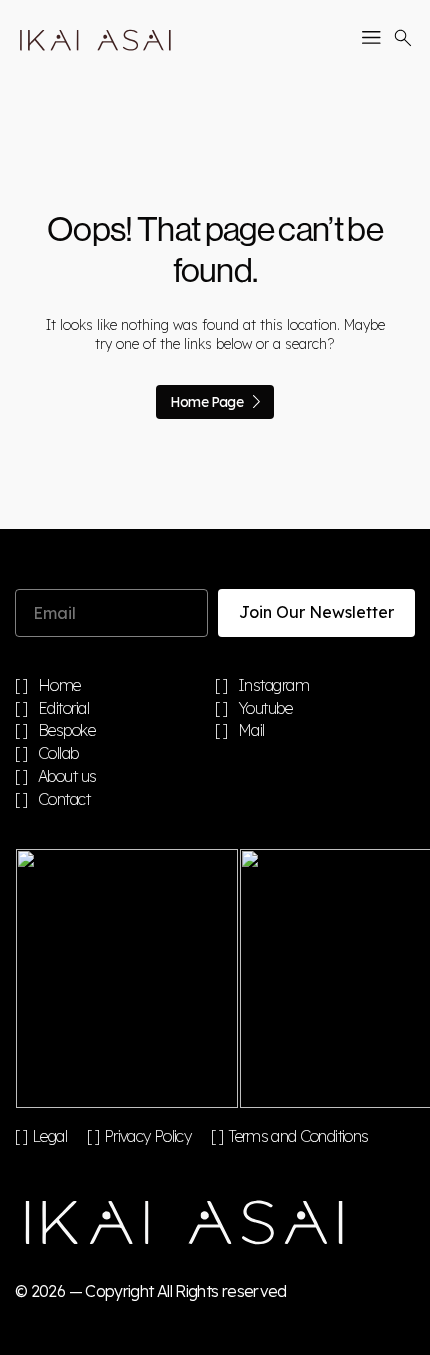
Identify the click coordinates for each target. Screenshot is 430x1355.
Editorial (64, 709)
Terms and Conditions (298, 1136)
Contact (64, 800)
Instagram (274, 686)
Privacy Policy (147, 1136)
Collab (58, 754)
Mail (251, 731)
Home (59, 686)
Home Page (206, 402)
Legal (49, 1136)
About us (67, 777)
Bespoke (67, 731)
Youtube (265, 709)
